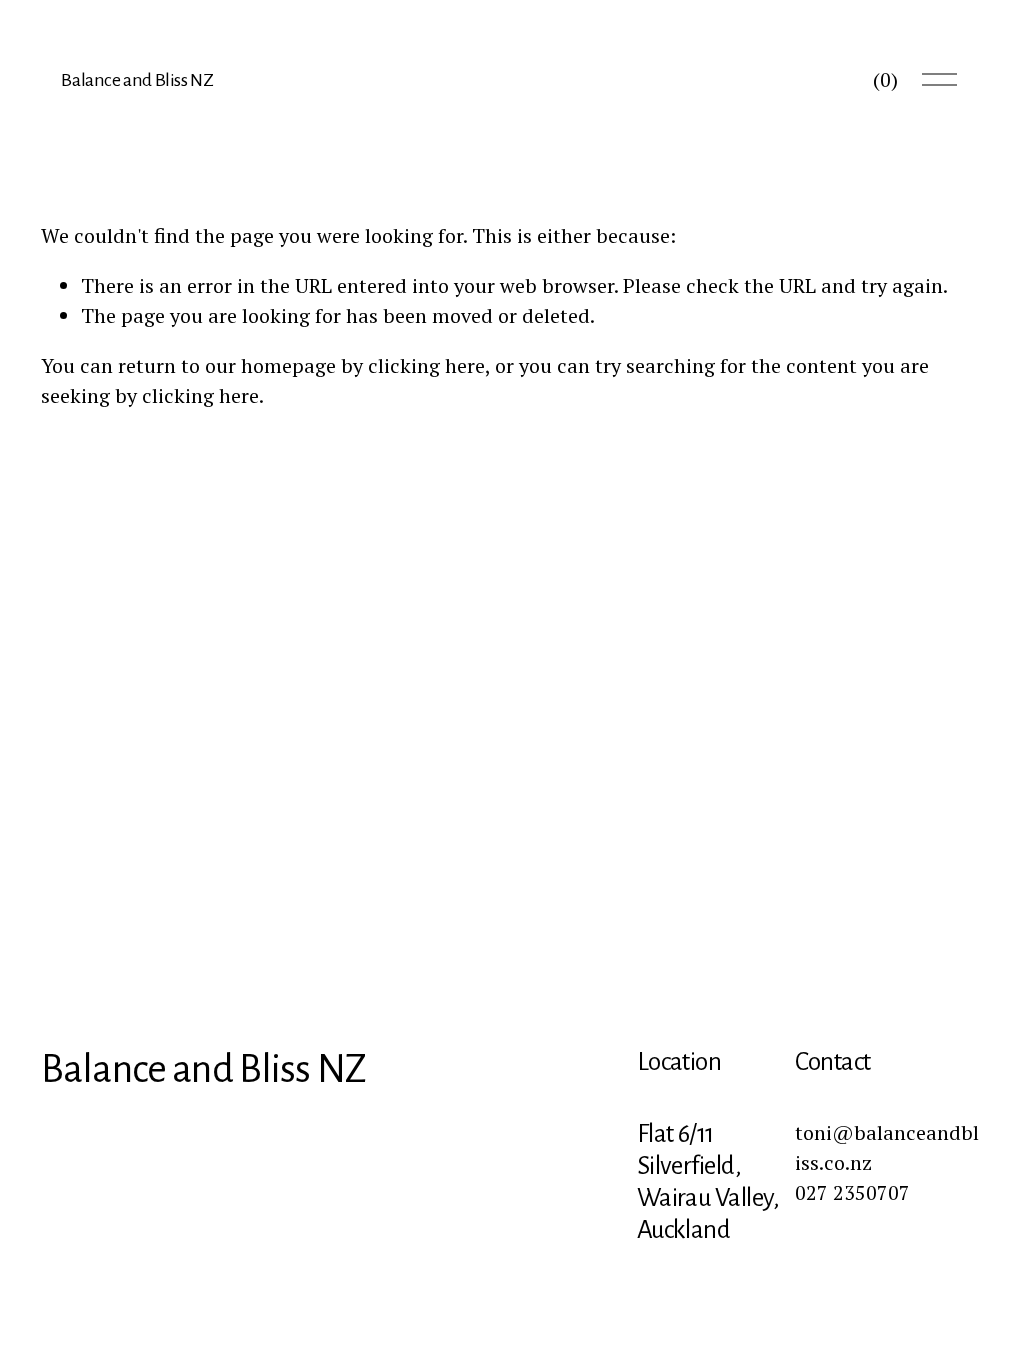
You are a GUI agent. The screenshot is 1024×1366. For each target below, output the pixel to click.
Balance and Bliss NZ (137, 80)
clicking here (426, 365)
